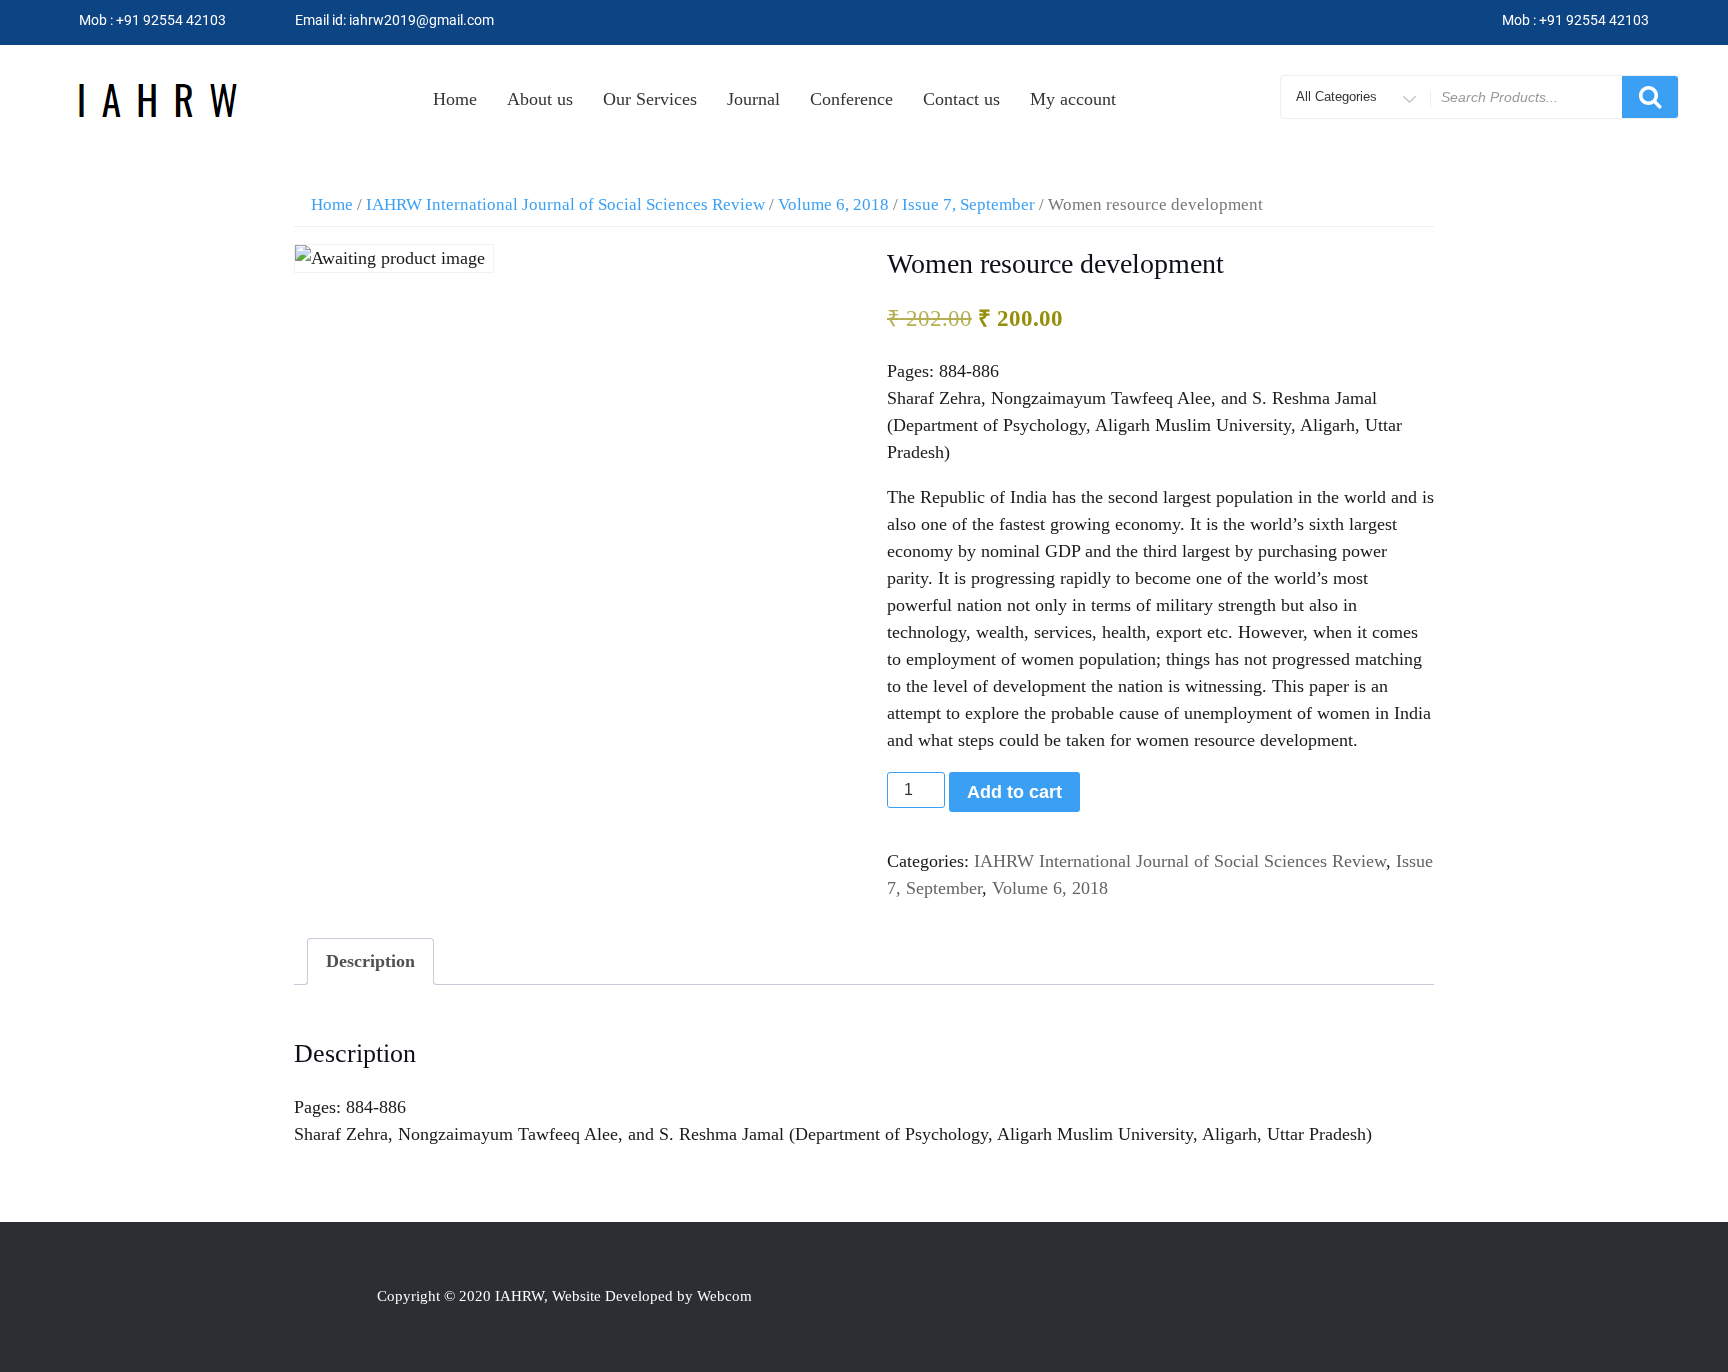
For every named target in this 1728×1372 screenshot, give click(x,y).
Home (455, 99)
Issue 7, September (968, 204)
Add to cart (1014, 792)
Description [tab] (370, 961)
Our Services (650, 99)
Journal (753, 99)
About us (540, 99)
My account (1073, 99)
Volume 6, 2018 (833, 204)
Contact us (961, 99)
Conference (851, 99)
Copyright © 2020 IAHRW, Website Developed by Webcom (564, 1296)
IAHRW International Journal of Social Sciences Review (565, 204)
